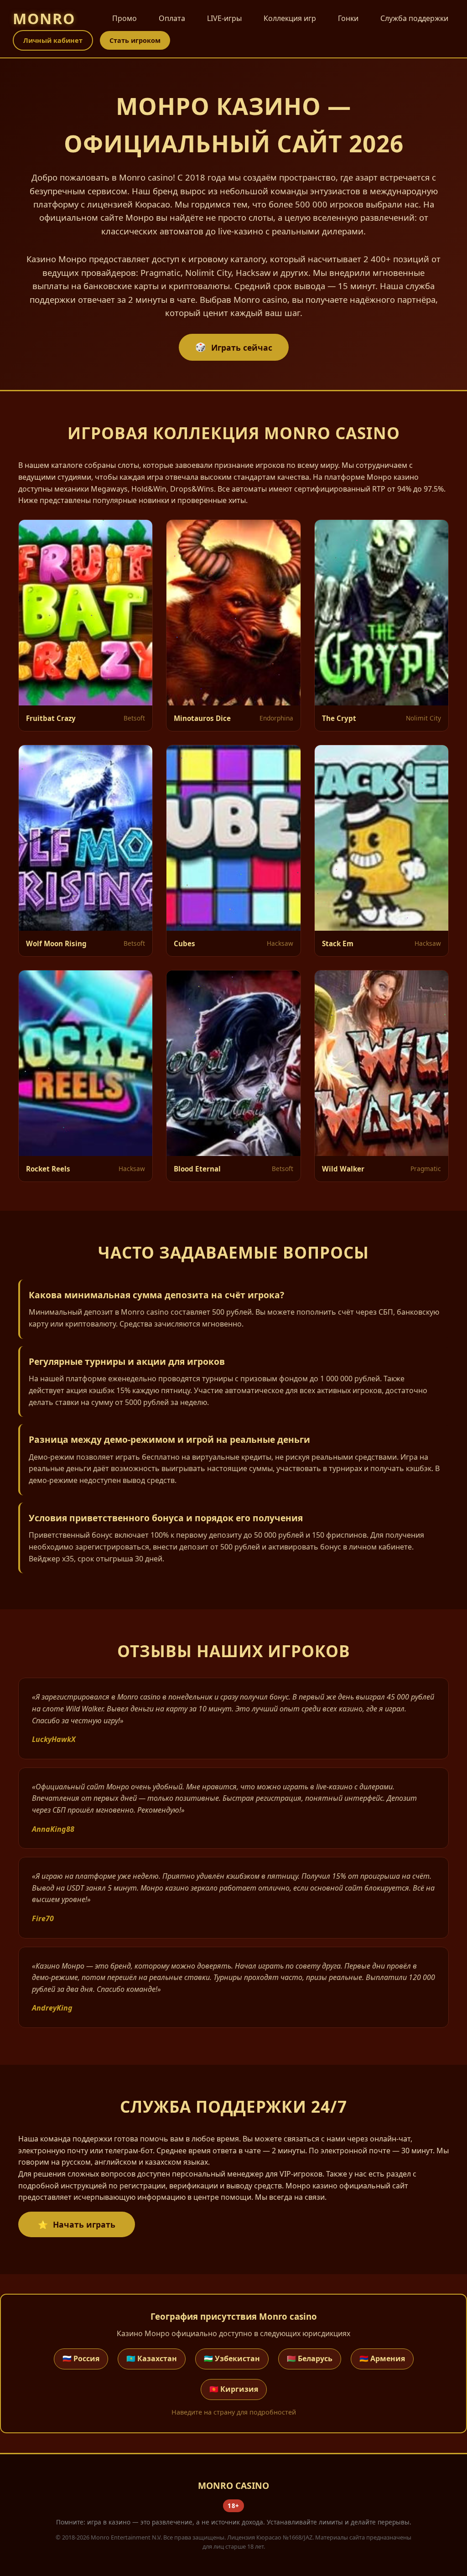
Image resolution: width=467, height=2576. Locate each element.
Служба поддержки (414, 18)
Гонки (348, 18)
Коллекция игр (290, 18)
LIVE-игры (224, 18)
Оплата (172, 18)
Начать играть (84, 2224)
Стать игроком (135, 40)
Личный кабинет (53, 40)
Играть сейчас (242, 347)
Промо (125, 18)
